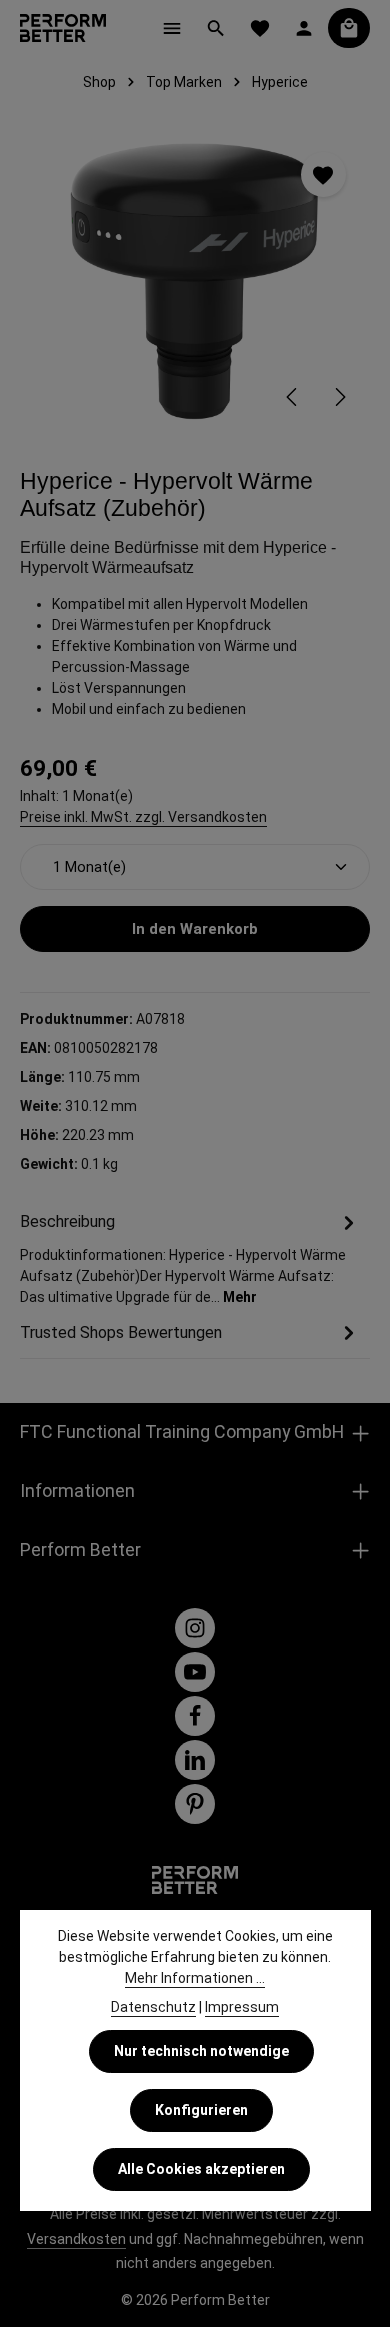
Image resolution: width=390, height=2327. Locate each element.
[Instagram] (195, 1628)
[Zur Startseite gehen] (63, 28)
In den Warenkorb (195, 929)
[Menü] (172, 28)
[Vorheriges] (293, 397)
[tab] (190, 1258)
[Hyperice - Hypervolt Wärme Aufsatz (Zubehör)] (194, 278)
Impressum (242, 2007)
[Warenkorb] (349, 28)
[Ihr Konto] (304, 28)
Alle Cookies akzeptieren (201, 2169)
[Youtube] (195, 1672)
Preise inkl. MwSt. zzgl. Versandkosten (143, 817)
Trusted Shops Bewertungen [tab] (121, 1332)
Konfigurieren (201, 2110)
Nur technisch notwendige (201, 2051)
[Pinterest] (195, 1804)
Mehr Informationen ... (195, 1978)
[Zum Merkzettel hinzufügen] (323, 174)
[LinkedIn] (195, 1760)
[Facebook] (195, 1716)
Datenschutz (153, 2007)
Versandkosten (76, 2239)
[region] (195, 278)
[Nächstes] (339, 397)
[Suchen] (216, 28)
